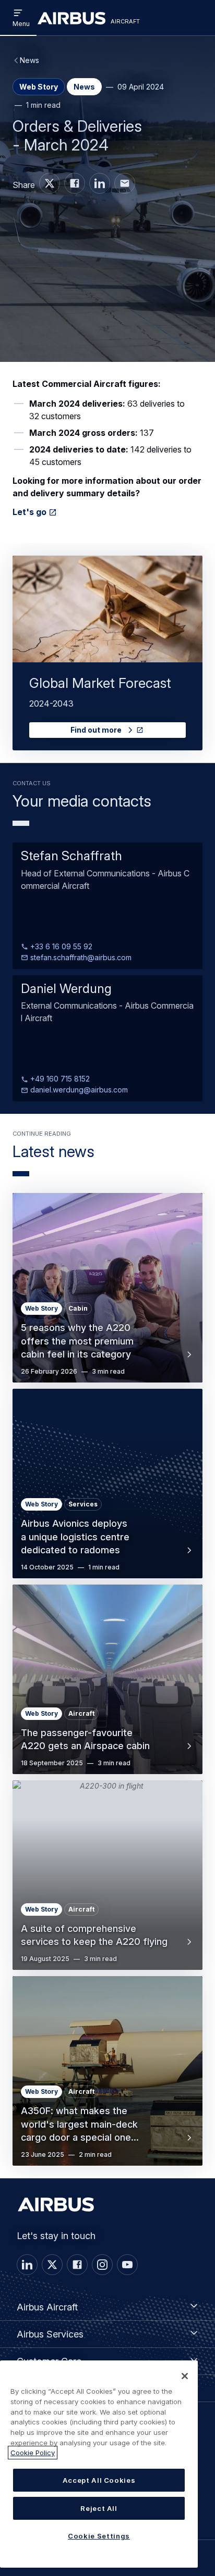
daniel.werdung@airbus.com (78, 1090)
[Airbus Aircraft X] (50, 183)
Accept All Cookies (99, 2480)
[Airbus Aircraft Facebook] (75, 183)
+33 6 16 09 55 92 (60, 946)
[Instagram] (102, 2265)
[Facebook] (77, 2265)
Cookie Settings (99, 2536)
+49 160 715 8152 (59, 1079)
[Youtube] (127, 2265)
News (29, 60)
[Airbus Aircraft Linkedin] (100, 183)
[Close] (185, 2376)
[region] (99, 2464)
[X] (52, 2265)
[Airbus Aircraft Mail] (125, 183)
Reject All (99, 2508)
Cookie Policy (33, 2453)
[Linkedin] (27, 2265)
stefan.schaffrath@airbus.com (80, 957)
